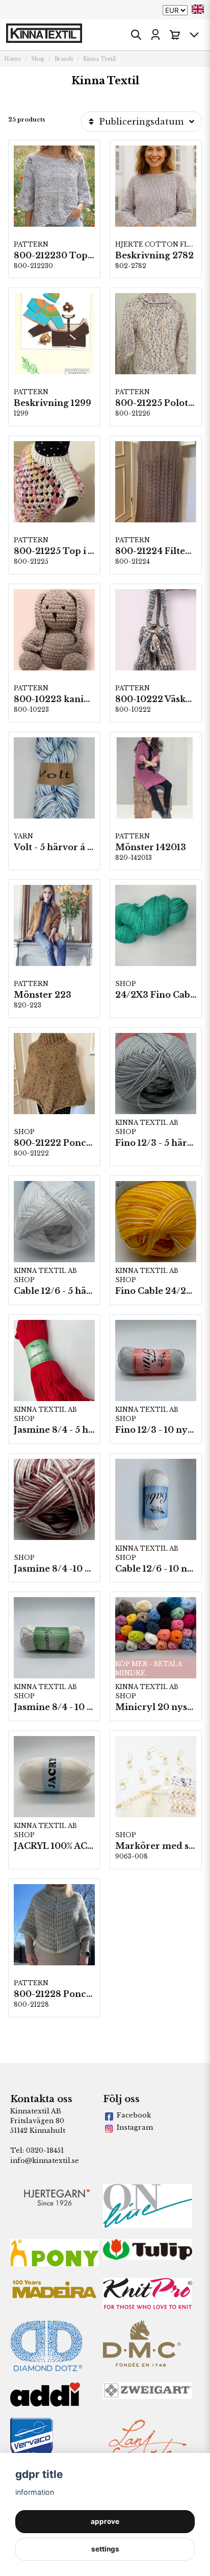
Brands (64, 59)
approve (105, 2521)
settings (105, 2549)
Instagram (135, 2127)
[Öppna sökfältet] (136, 35)
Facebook (134, 2115)
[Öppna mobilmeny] (194, 35)
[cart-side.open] (175, 35)
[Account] (155, 35)
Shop (38, 59)
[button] (198, 9)
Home (12, 59)
